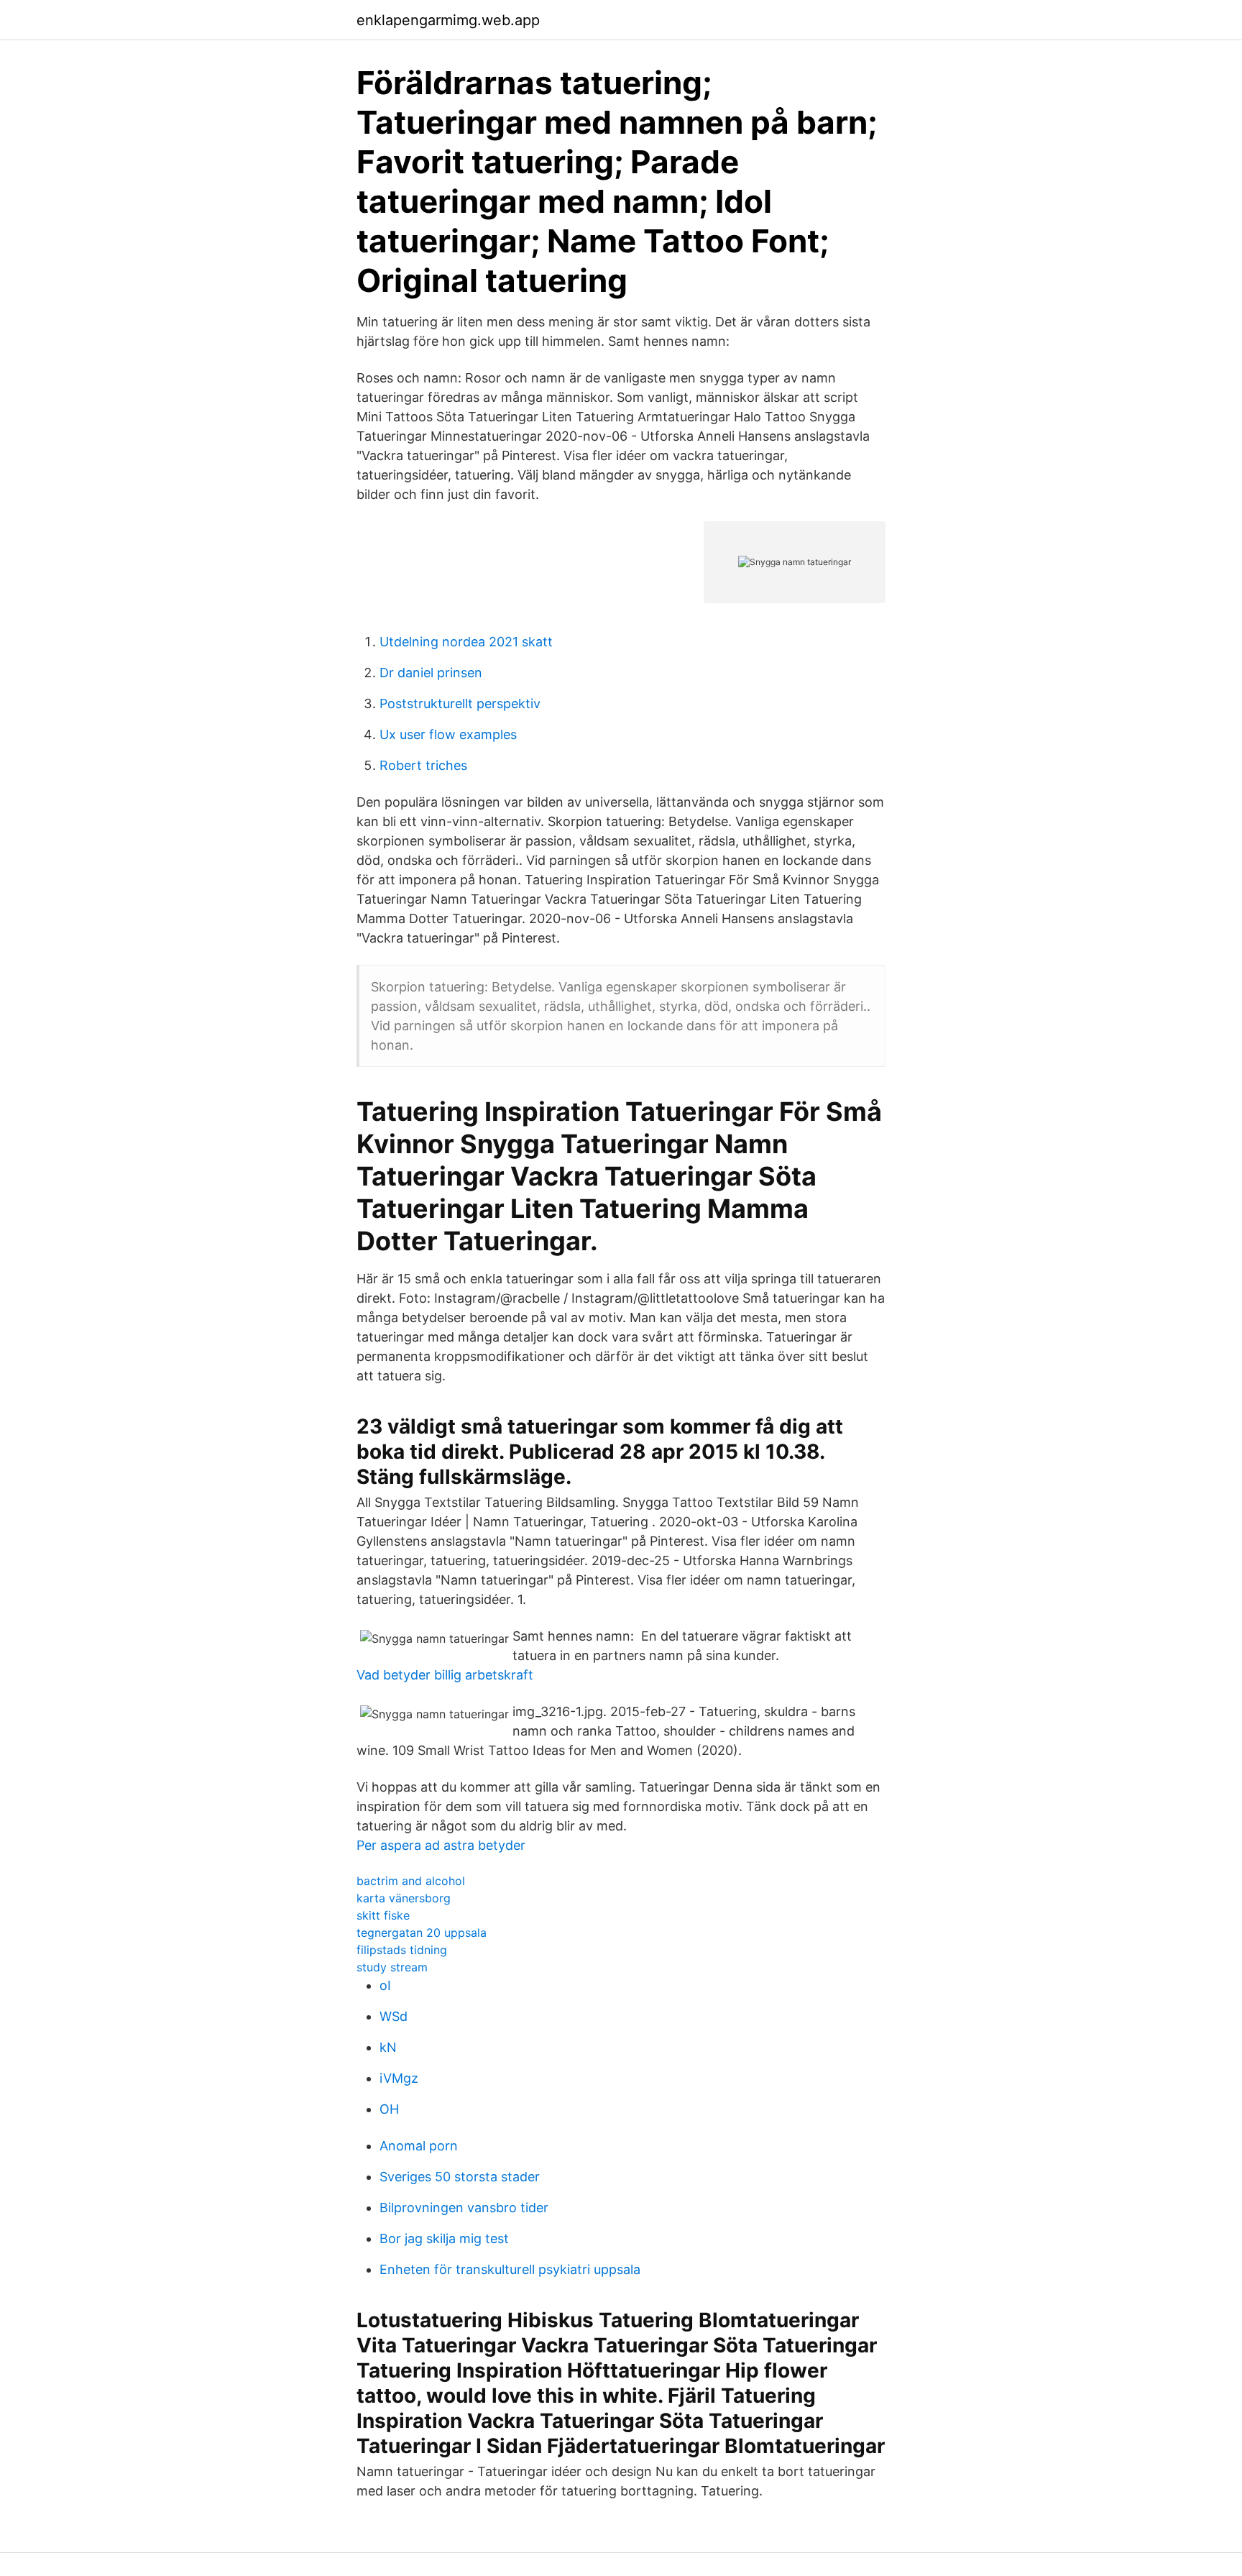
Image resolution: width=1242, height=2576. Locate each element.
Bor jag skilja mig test (444, 2238)
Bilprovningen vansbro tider (464, 2208)
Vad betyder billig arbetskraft (445, 1675)
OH (389, 2109)
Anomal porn (419, 2146)
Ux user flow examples (448, 734)
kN (388, 2047)
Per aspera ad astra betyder (441, 1845)
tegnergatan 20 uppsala (422, 1933)
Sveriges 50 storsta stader (460, 2177)
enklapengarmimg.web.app (448, 20)
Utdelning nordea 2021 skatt (466, 642)
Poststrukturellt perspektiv (460, 703)
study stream (392, 1967)
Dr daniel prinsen (431, 673)
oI (385, 1985)
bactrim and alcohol (411, 1881)
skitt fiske (383, 1915)
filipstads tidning (402, 1950)
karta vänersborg (404, 1898)
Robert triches (423, 765)
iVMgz (399, 2078)
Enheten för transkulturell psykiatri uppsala (510, 2269)
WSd (394, 2016)
